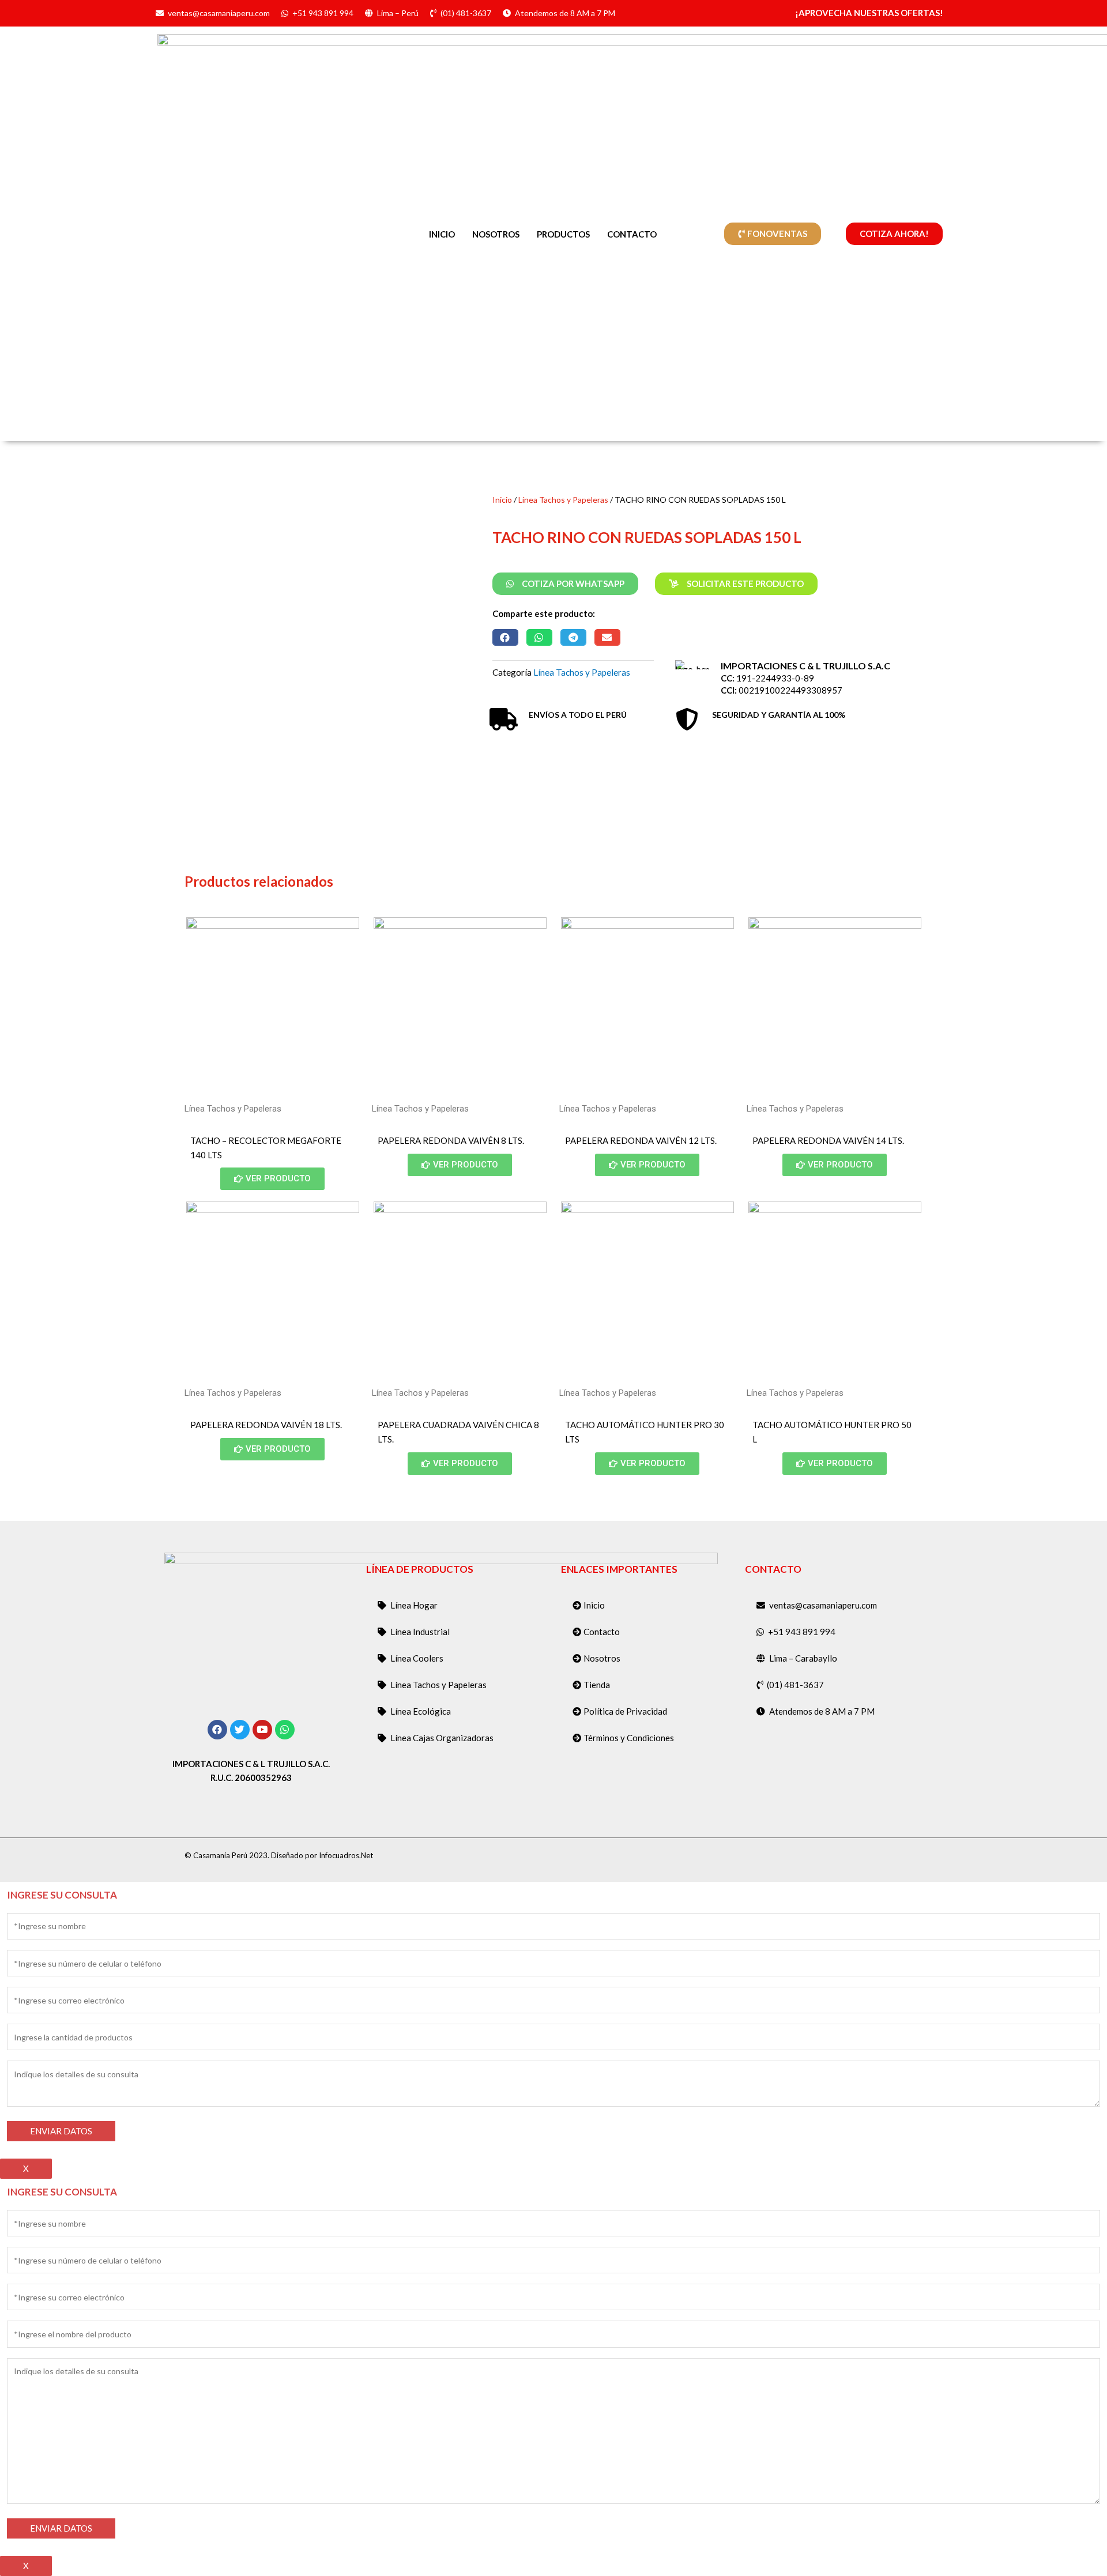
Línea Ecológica (421, 1711)
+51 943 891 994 (323, 13)
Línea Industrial (420, 1632)
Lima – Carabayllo (803, 1658)
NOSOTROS (496, 234)
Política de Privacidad (625, 1711)
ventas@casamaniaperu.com (219, 13)
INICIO (442, 234)
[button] (505, 637)
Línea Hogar (414, 1605)
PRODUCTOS (563, 234)
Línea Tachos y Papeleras (563, 500)
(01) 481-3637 (466, 13)
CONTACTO (632, 234)
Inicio (502, 500)
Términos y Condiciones (629, 1738)
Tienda (597, 1685)
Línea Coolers (417, 1658)
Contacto (602, 1632)
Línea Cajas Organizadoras (442, 1738)
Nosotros (602, 1658)
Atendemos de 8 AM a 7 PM (565, 13)
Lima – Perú (398, 13)
